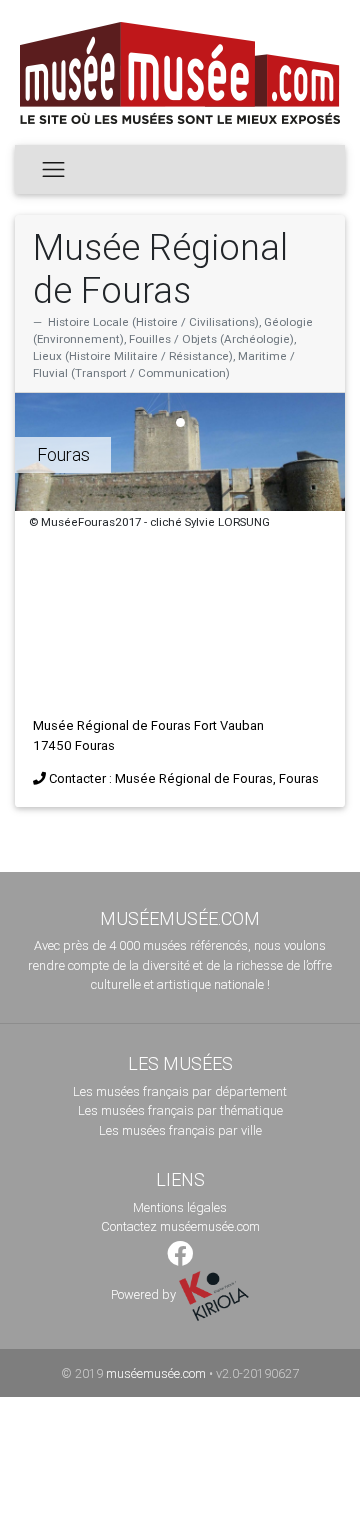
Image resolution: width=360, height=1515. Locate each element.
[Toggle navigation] (53, 169)
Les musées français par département (180, 1091)
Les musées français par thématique (180, 1110)
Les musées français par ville (180, 1130)
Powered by (145, 1294)
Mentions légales (180, 1207)
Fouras (63, 454)
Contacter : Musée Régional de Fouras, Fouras (184, 778)
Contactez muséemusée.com (180, 1226)
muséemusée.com (156, 1373)
